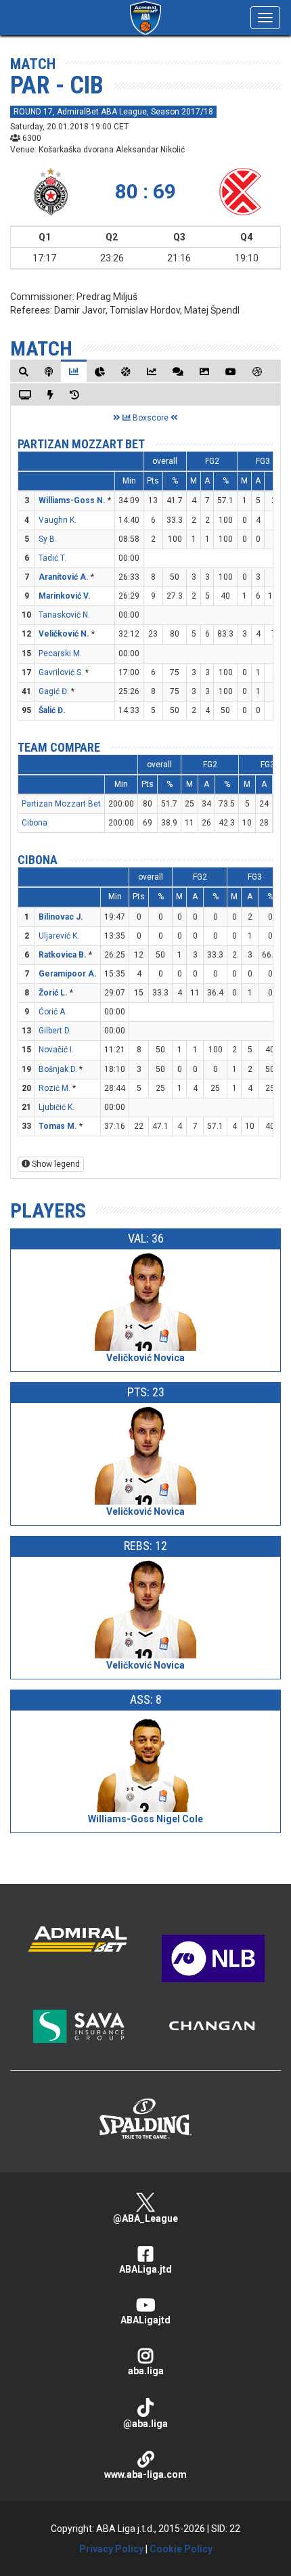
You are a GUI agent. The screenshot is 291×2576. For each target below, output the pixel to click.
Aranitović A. (64, 577)
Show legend (55, 1164)
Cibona (35, 823)
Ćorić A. (53, 1012)
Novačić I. (56, 1050)
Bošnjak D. (58, 1069)
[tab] (24, 371)
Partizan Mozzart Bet (81, 444)
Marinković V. (65, 596)
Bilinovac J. (61, 917)
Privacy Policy (111, 2549)
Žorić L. (53, 993)
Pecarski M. (60, 653)
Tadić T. (52, 558)
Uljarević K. (59, 936)
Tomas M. (58, 1126)
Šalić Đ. (52, 710)
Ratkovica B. (63, 955)
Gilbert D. (55, 1031)
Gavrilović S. (61, 672)
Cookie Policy (181, 2549)
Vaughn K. (58, 520)
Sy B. (48, 539)
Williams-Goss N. (72, 500)
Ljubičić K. (57, 1107)
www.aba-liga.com (145, 2474)
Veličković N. (64, 634)
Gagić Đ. (54, 691)
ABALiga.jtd (145, 2269)
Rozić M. (54, 1088)
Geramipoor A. (68, 974)
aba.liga (146, 2371)
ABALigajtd (145, 2320)
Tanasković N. (64, 615)
